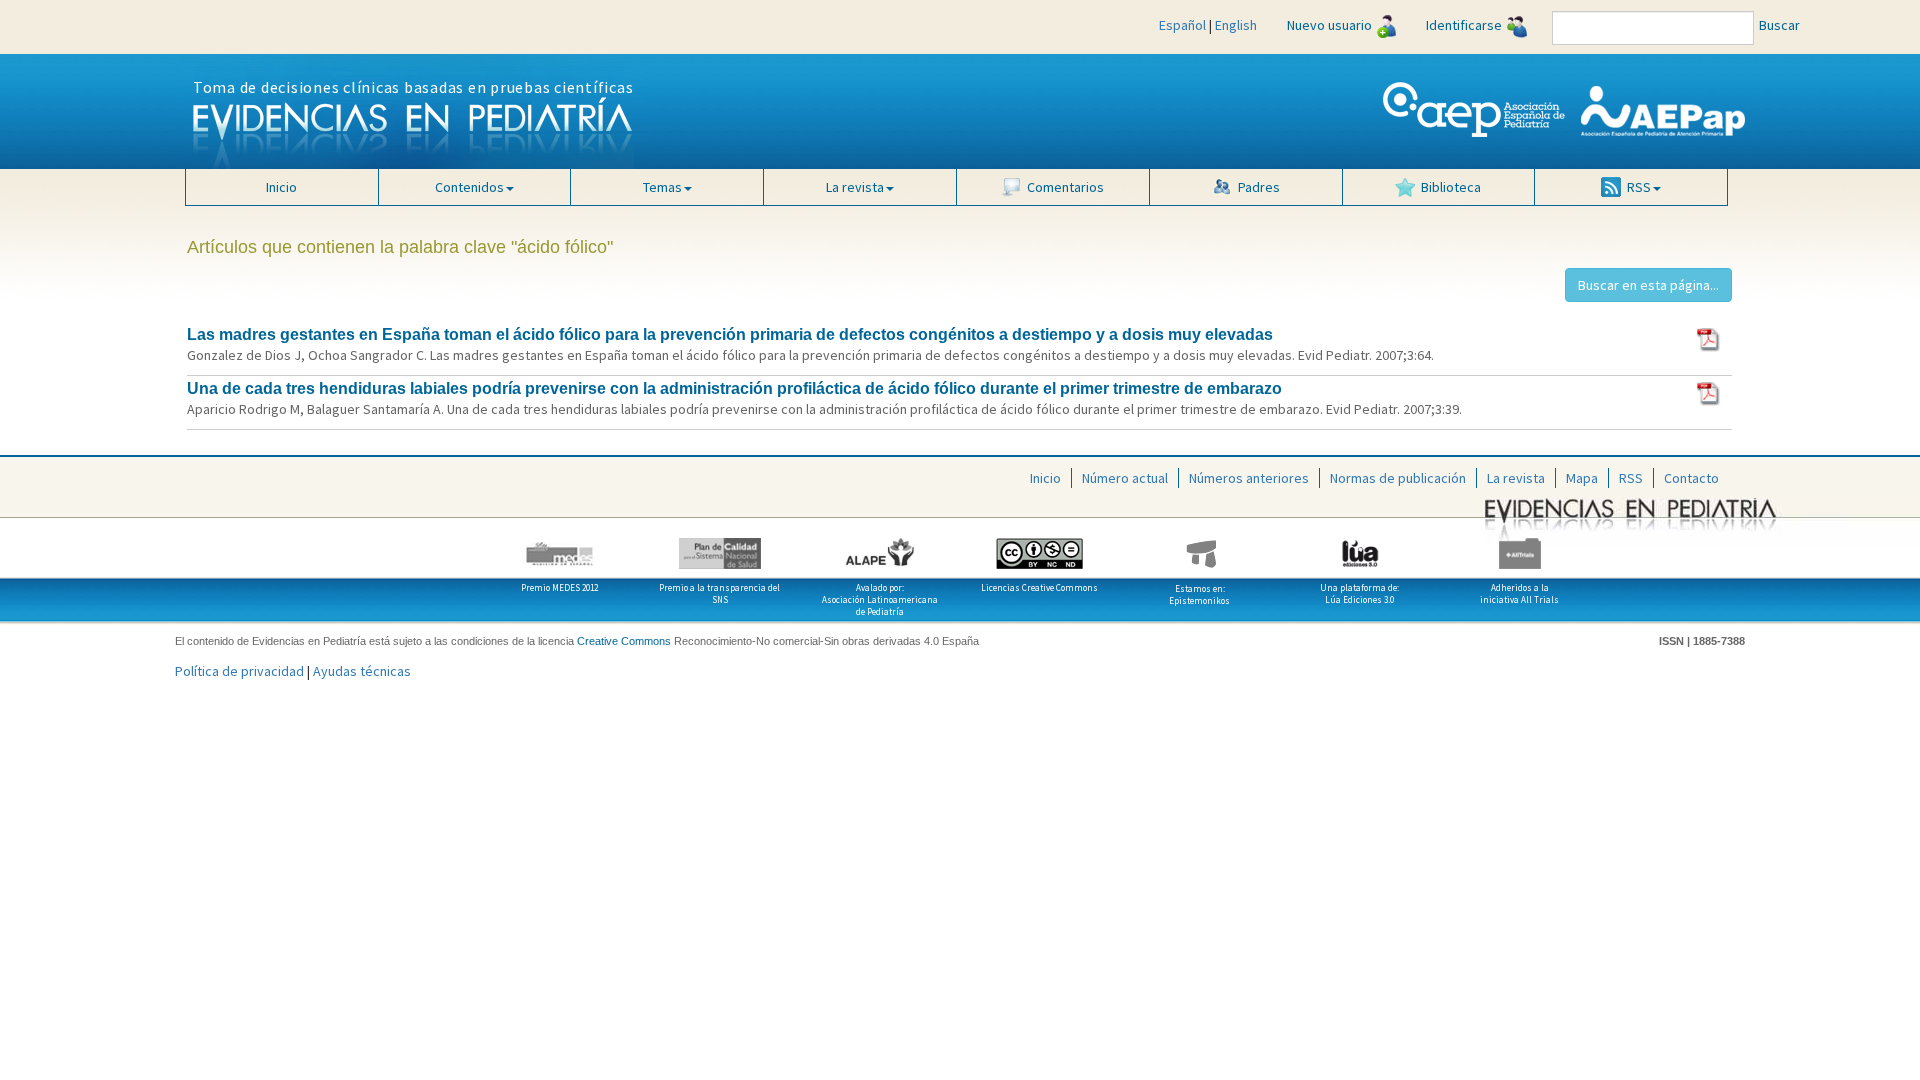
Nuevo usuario (1329, 25)
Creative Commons (624, 641)
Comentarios (1065, 187)
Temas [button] (662, 187)
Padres (1259, 187)
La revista (1516, 478)
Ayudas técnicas (362, 671)
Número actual (1125, 478)
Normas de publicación (1398, 478)
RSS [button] (1639, 187)
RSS (1631, 478)
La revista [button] (855, 187)
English (1236, 25)
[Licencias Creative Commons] (1040, 546)
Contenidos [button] (469, 187)
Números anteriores (1249, 478)
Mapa (1582, 478)
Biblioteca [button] (1451, 187)
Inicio (281, 187)
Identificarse (1464, 25)
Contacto (1691, 478)
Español (1182, 25)
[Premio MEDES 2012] (560, 546)
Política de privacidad (239, 671)
